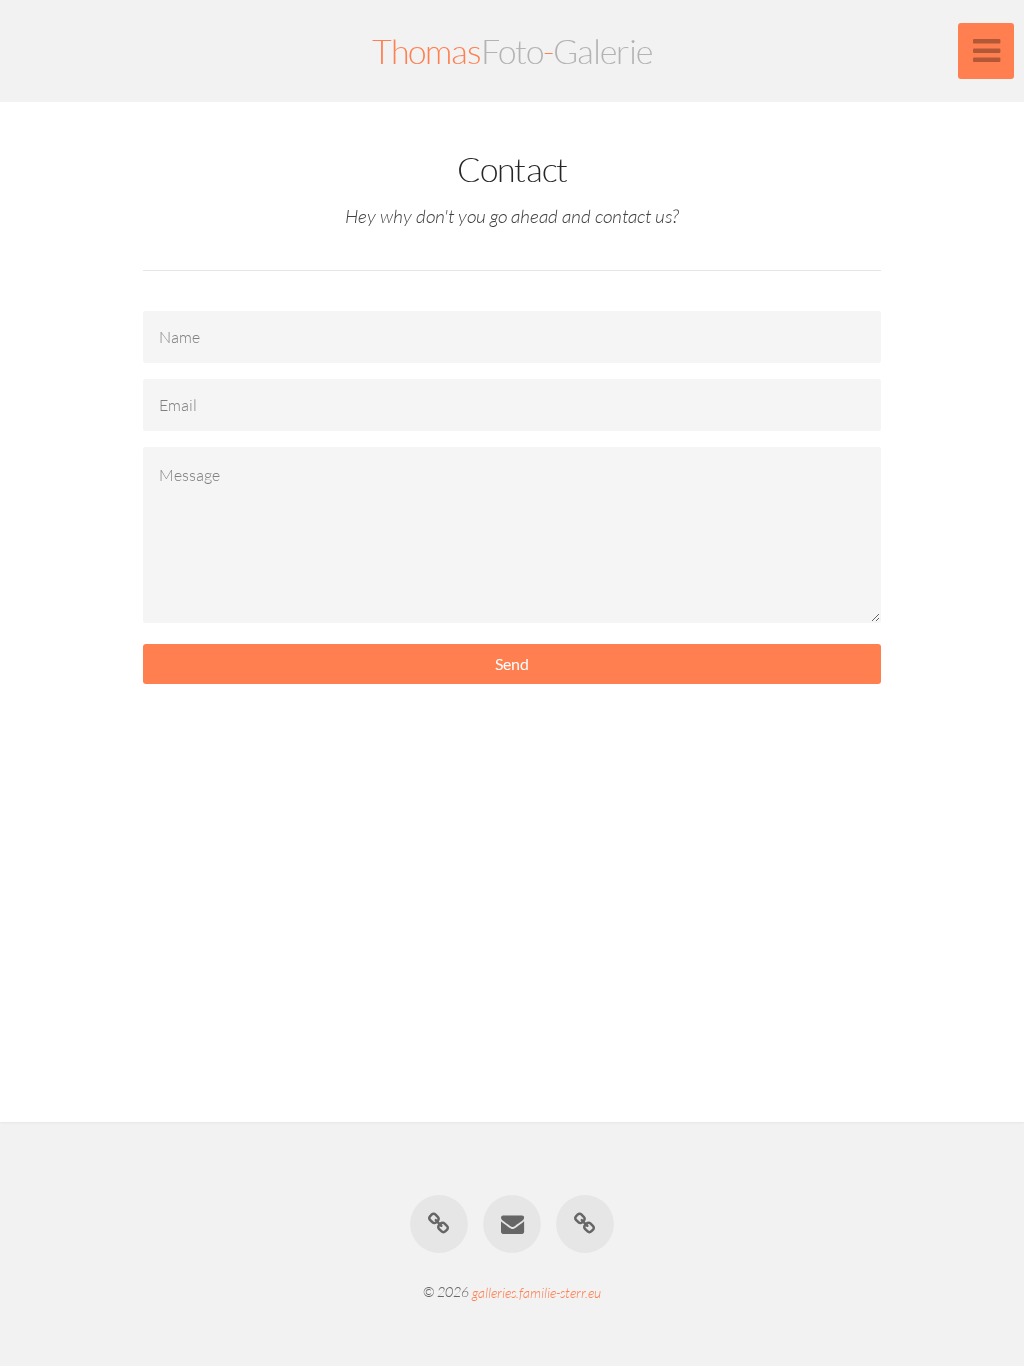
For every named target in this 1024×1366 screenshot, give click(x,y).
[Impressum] (586, 1224)
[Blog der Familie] (439, 1224)
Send (512, 663)
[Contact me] (512, 1224)
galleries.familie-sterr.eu (536, 1291)
